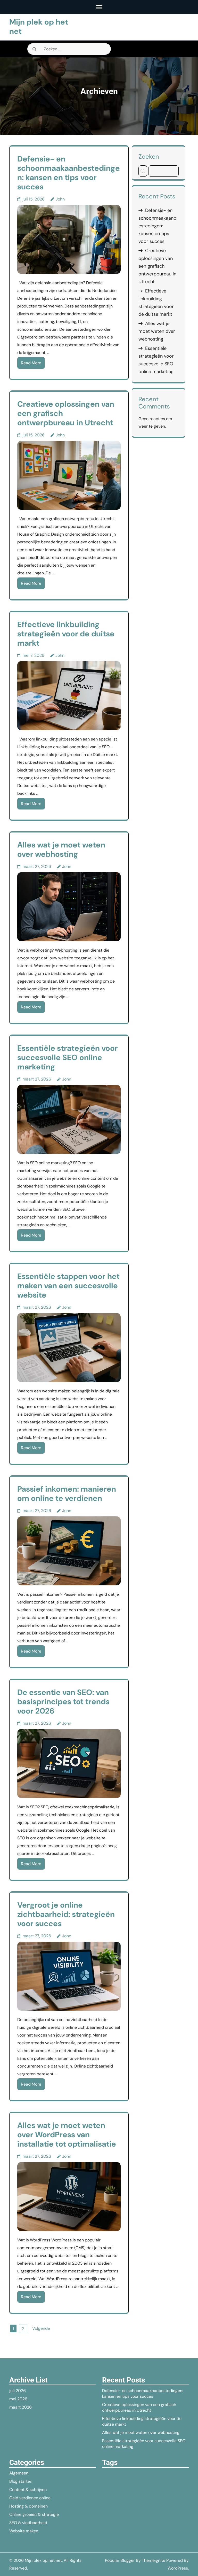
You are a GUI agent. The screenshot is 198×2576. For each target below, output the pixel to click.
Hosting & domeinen (28, 2506)
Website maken (24, 2531)
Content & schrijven (28, 2490)
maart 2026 (20, 2407)
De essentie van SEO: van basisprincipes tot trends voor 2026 (63, 1702)
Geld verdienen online (30, 2498)
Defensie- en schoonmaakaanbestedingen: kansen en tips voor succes (69, 173)
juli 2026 (18, 2391)
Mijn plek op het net (39, 26)
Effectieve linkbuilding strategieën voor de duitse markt (66, 634)
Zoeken (149, 156)
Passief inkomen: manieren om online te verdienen (67, 1494)
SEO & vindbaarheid (28, 2523)
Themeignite (154, 2560)
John (60, 199)
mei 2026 (18, 2399)
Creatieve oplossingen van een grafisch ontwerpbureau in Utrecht (157, 266)
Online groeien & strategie (34, 2514)
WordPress (178, 2568)
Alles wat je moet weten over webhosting (61, 849)
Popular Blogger (120, 2560)
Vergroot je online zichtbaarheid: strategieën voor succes (66, 1914)
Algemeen (19, 2473)
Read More (31, 363)
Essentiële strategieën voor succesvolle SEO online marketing (68, 1057)
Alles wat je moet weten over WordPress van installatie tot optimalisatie (67, 2135)
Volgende (41, 2328)
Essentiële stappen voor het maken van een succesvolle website (68, 1286)
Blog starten (21, 2481)
